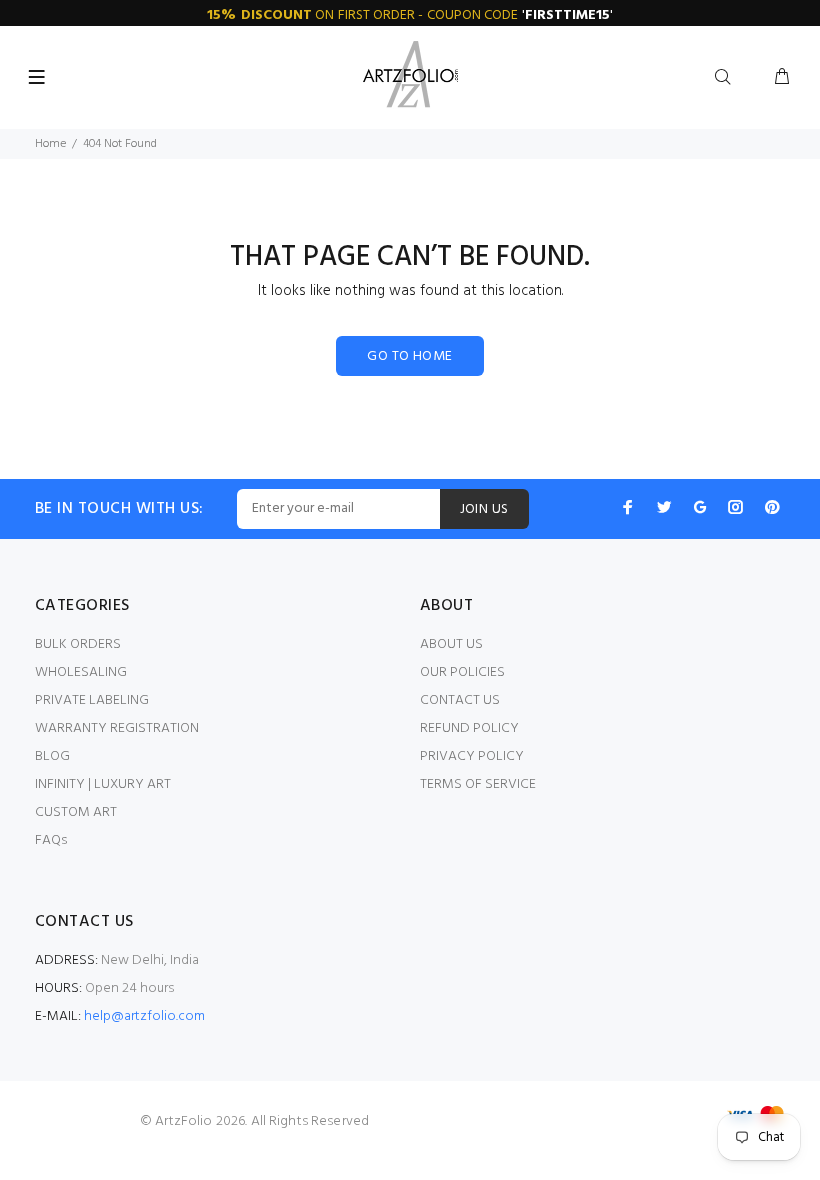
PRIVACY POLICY (472, 756)
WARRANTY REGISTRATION (117, 728)
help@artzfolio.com (144, 1016)
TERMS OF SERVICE (478, 784)
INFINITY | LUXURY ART (103, 784)
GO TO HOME (409, 356)
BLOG (52, 756)
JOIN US (484, 509)
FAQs (51, 840)
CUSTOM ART (76, 812)
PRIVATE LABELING (92, 700)
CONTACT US (460, 700)
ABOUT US (451, 644)
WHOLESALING (81, 672)
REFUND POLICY (469, 728)
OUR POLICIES (462, 672)
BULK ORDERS (78, 644)
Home (50, 144)
